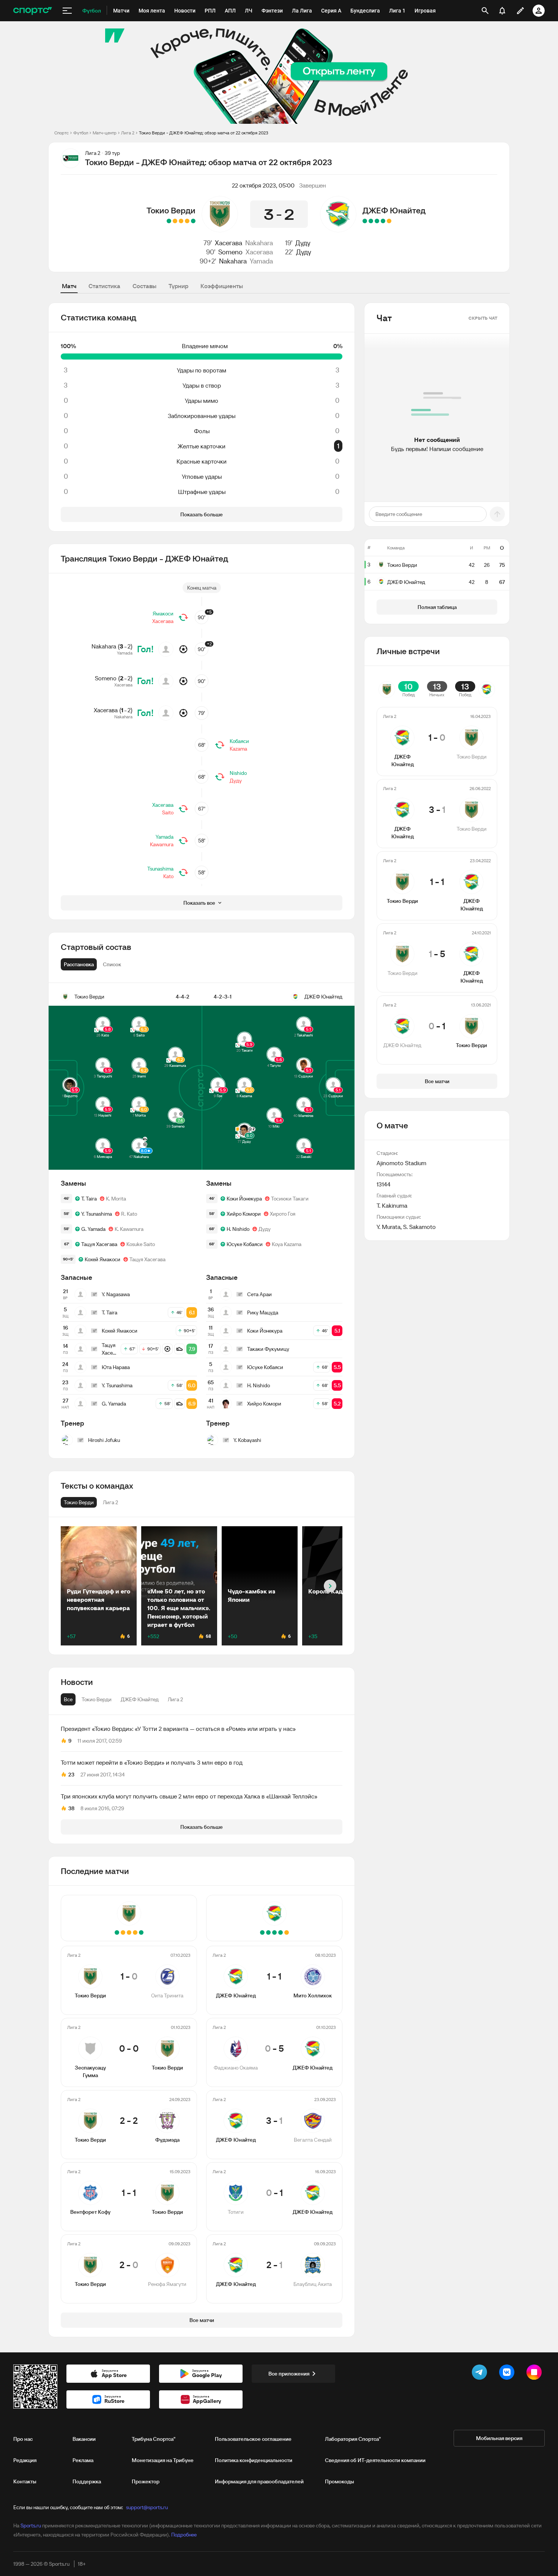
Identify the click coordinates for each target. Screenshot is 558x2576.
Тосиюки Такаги (290, 1199)
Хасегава (229, 243)
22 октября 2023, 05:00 (263, 185)
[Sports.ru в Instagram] (536, 2374)
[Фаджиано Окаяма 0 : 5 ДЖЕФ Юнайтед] (383, 221)
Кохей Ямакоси (102, 1259)
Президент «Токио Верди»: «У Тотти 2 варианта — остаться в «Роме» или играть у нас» (178, 1729)
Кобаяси (239, 741)
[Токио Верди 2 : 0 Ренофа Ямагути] (169, 221)
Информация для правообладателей (259, 2481)
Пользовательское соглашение (253, 2439)
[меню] (67, 11)
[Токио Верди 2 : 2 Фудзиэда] (181, 221)
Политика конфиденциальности (254, 2460)
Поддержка (87, 2481)
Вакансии (84, 2439)
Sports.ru (31, 2526)
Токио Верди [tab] (97, 1699)
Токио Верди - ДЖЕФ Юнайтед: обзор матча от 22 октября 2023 (204, 133)
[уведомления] (502, 11)
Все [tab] (68, 1699)
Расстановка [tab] (79, 964)
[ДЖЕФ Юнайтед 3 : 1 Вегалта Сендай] (377, 221)
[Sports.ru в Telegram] (481, 2374)
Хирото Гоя (283, 1214)
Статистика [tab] (104, 286)
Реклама (83, 2460)
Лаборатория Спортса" (353, 2439)
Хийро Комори (244, 1214)
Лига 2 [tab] (175, 1699)
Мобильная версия (499, 2438)
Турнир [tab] (178, 286)
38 (71, 1808)
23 (71, 1775)
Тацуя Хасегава (99, 1244)
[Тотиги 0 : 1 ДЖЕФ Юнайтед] (371, 221)
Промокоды (340, 2481)
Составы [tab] (144, 286)
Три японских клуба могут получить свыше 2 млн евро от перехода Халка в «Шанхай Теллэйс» (189, 1796)
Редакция (25, 2460)
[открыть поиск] (485, 11)
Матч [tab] (69, 286)
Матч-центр (105, 133)
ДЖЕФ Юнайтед (394, 210)
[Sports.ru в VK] (508, 2374)
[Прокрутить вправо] (330, 1586)
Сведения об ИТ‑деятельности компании (375, 2460)
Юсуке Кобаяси (245, 1244)
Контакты (25, 2481)
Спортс (61, 133)
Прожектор (146, 2481)
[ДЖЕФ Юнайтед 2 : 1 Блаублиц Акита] (365, 221)
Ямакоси (163, 614)
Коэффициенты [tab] (222, 286)
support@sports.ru (147, 2507)
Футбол (81, 133)
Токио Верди (171, 210)
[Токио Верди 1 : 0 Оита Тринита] (193, 221)
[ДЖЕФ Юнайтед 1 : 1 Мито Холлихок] (389, 221)
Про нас (23, 2439)
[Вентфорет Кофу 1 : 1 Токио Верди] (175, 221)
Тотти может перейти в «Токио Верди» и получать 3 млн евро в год (152, 1762)
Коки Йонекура (244, 1199)
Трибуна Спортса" (154, 2439)
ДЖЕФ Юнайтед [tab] (140, 1699)
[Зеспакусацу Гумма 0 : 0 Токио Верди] (187, 221)
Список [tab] (112, 964)
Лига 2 (128, 133)
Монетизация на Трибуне (163, 2460)
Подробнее (184, 2535)
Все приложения (289, 2374)
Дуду (303, 243)
